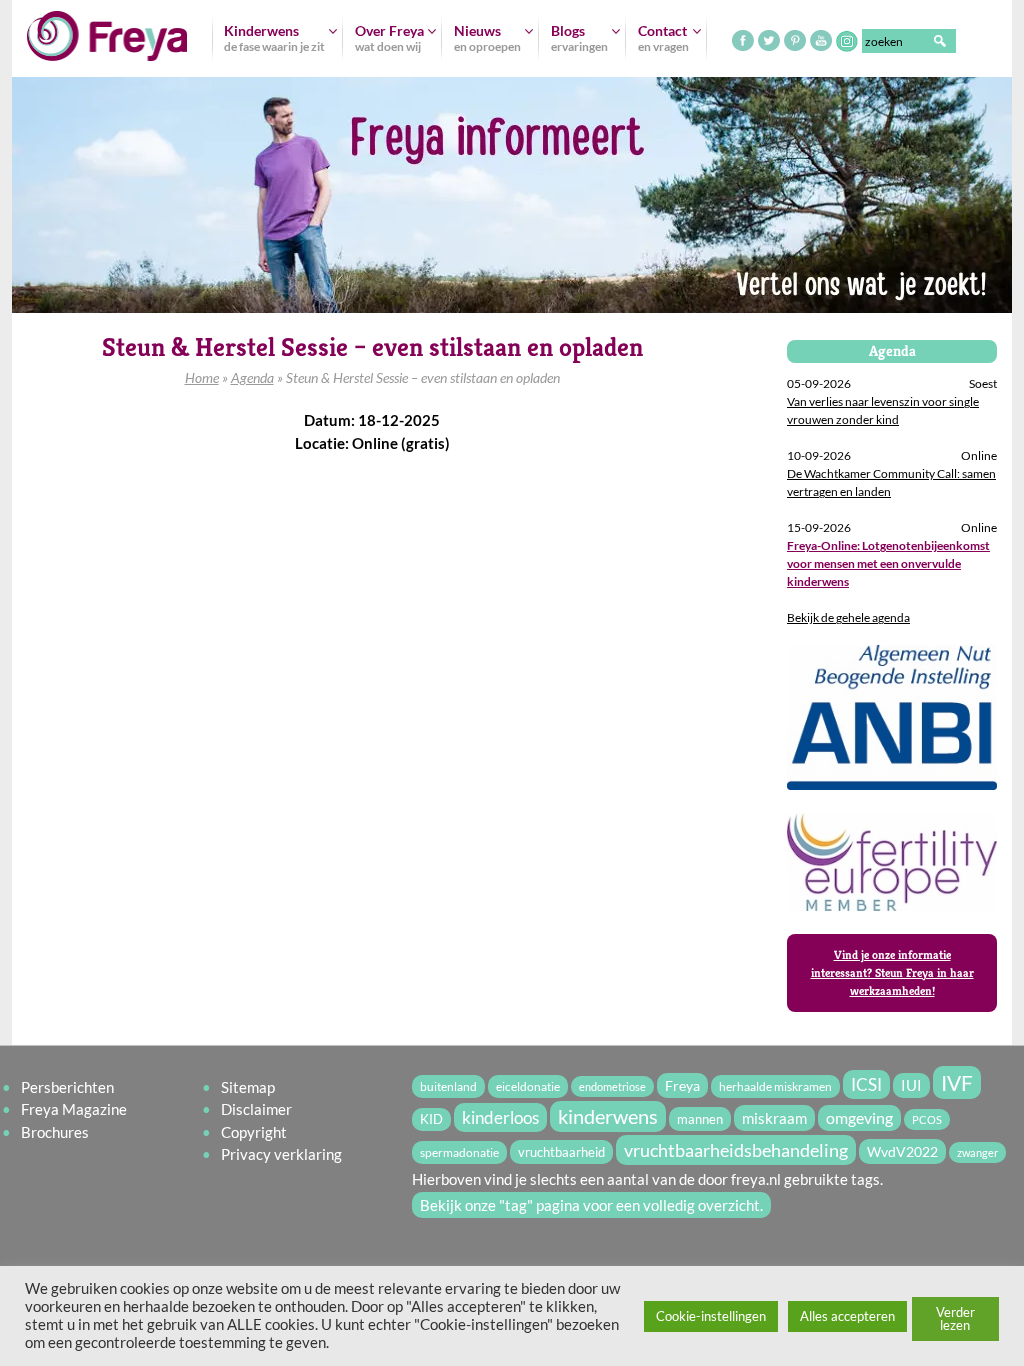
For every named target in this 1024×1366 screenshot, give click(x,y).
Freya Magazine (74, 1109)
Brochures (55, 1132)
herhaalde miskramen (775, 1086)
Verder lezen (955, 1318)
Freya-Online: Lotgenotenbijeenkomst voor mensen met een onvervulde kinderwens (888, 563)
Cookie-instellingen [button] (711, 1316)
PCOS (927, 1119)
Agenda (252, 377)
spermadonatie (459, 1152)
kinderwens (608, 1116)
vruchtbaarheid (561, 1152)
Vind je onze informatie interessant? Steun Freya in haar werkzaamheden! (892, 972)
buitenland (448, 1086)
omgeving (859, 1118)
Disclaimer (256, 1109)
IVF (957, 1082)
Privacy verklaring (281, 1154)
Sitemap (248, 1087)
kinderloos (500, 1117)
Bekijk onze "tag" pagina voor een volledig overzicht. (591, 1205)
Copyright (254, 1132)
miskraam (774, 1118)
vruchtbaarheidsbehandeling (736, 1150)
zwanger (977, 1152)
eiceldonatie (528, 1086)
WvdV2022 (902, 1151)
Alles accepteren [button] (847, 1316)
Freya (682, 1085)
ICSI (866, 1084)
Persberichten (67, 1087)
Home (202, 377)
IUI (911, 1085)
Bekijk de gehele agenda (848, 617)
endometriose (612, 1086)
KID (431, 1119)
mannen (700, 1119)
